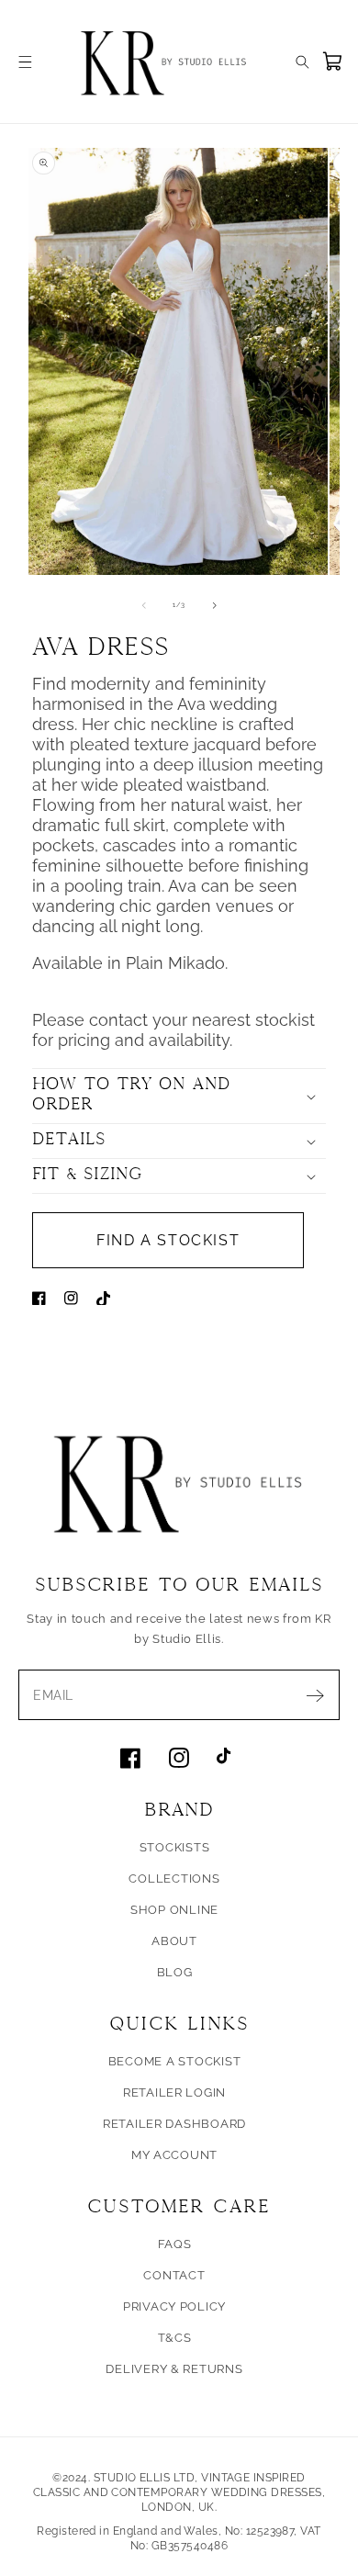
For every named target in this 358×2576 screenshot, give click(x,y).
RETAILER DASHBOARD (174, 2124)
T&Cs (175, 2338)
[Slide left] (144, 605)
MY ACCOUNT (174, 2155)
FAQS (175, 2244)
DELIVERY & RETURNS (174, 2369)
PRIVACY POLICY (174, 2306)
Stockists (175, 1847)
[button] (25, 62)
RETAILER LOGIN (174, 2092)
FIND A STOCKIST (168, 1240)
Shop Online (174, 1910)
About (174, 1941)
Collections (174, 1879)
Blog (175, 1972)
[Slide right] (215, 605)
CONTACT (174, 2275)
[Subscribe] (315, 1695)
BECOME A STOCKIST (175, 2061)
